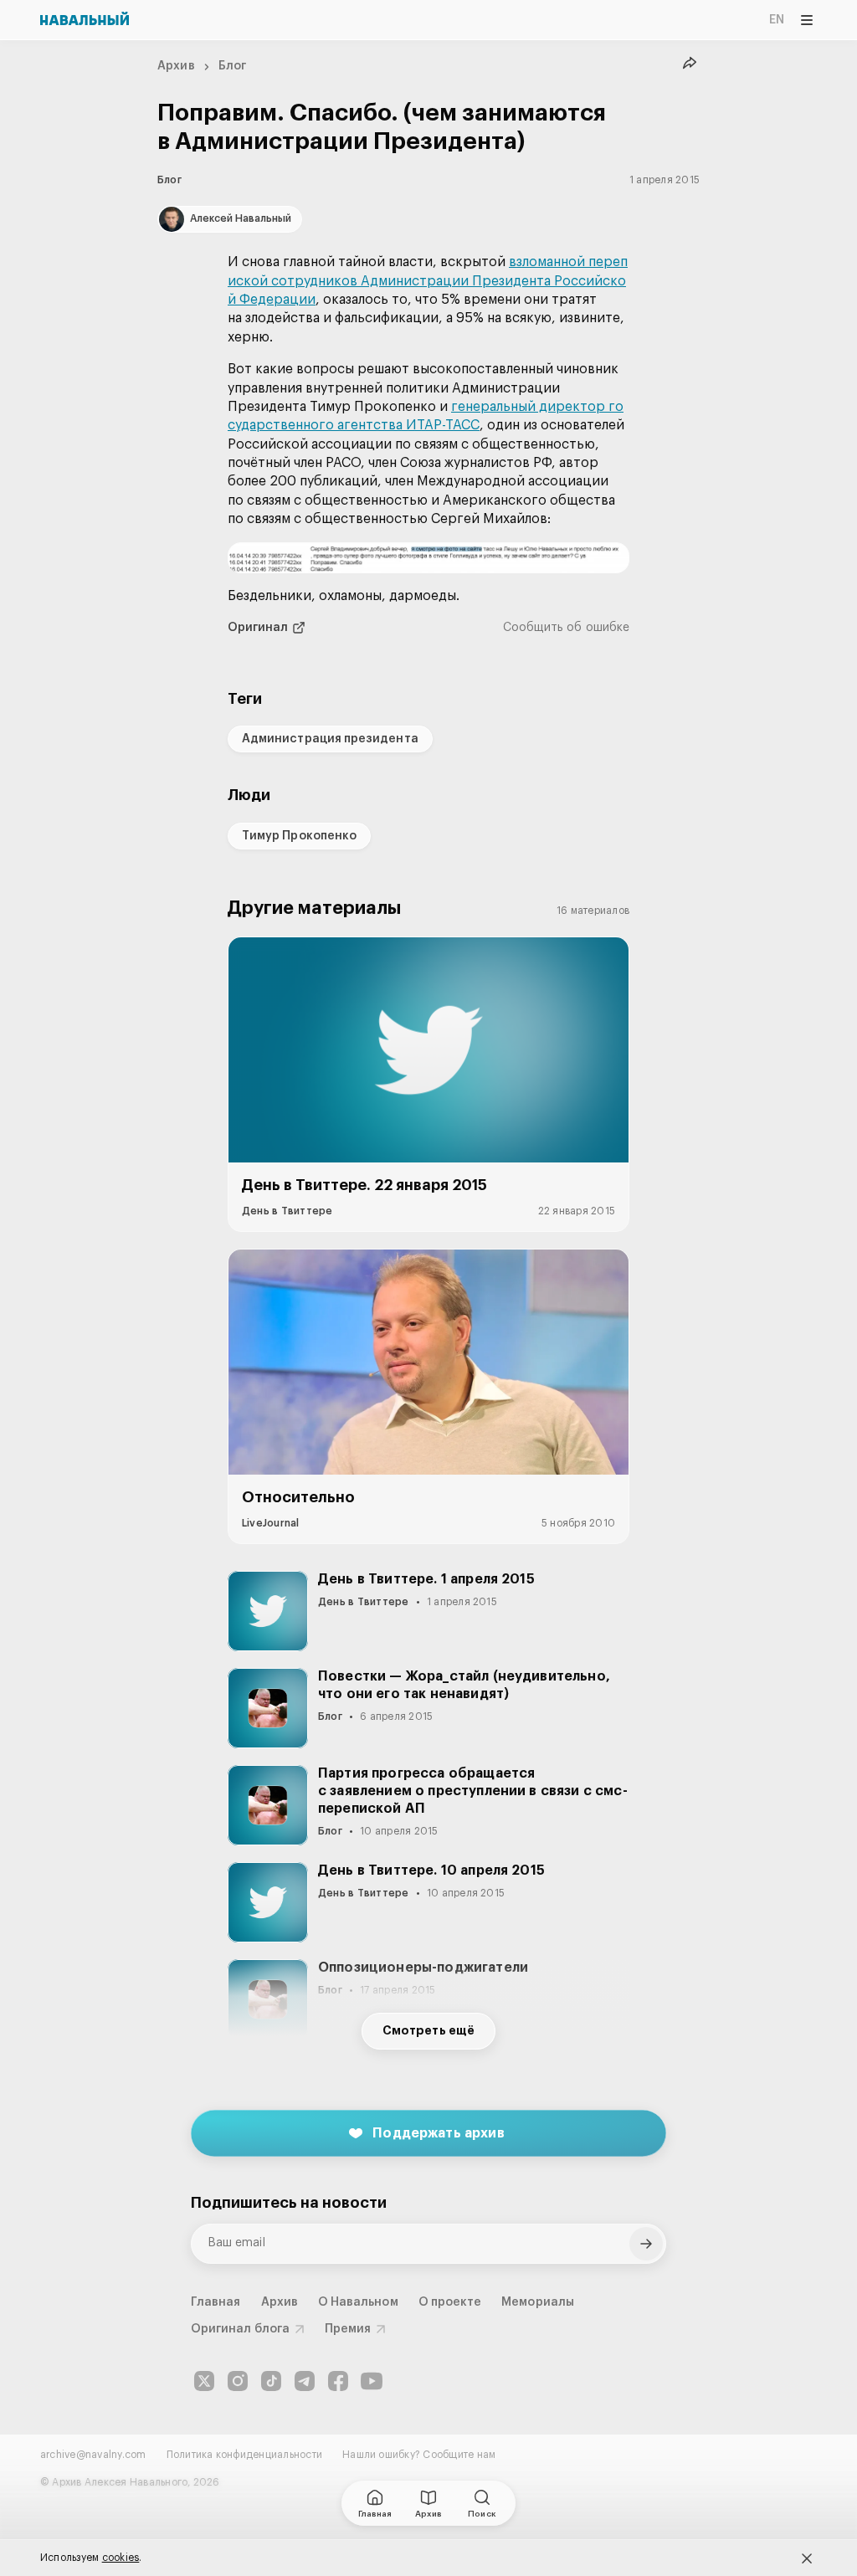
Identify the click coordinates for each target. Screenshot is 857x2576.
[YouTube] (372, 2381)
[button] (428, 558)
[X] (204, 2381)
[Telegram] (305, 2381)
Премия (348, 2329)
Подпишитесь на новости (289, 2203)
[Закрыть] (807, 2558)
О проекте (450, 2302)
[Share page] (690, 64)
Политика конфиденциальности (244, 2455)
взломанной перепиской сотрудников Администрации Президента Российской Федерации (428, 281)
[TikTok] (271, 2381)
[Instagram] (238, 2381)
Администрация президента (330, 739)
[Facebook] (338, 2381)
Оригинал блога (240, 2329)
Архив (176, 66)
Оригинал (258, 628)
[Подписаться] (646, 2244)
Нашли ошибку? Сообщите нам (419, 2455)
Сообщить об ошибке (566, 628)
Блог (233, 66)
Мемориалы (538, 2302)
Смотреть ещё (428, 2031)
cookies (121, 2558)
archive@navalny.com (93, 2455)
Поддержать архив (439, 2133)
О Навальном (358, 2302)
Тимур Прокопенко (299, 836)
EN (777, 20)
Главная (216, 2302)
